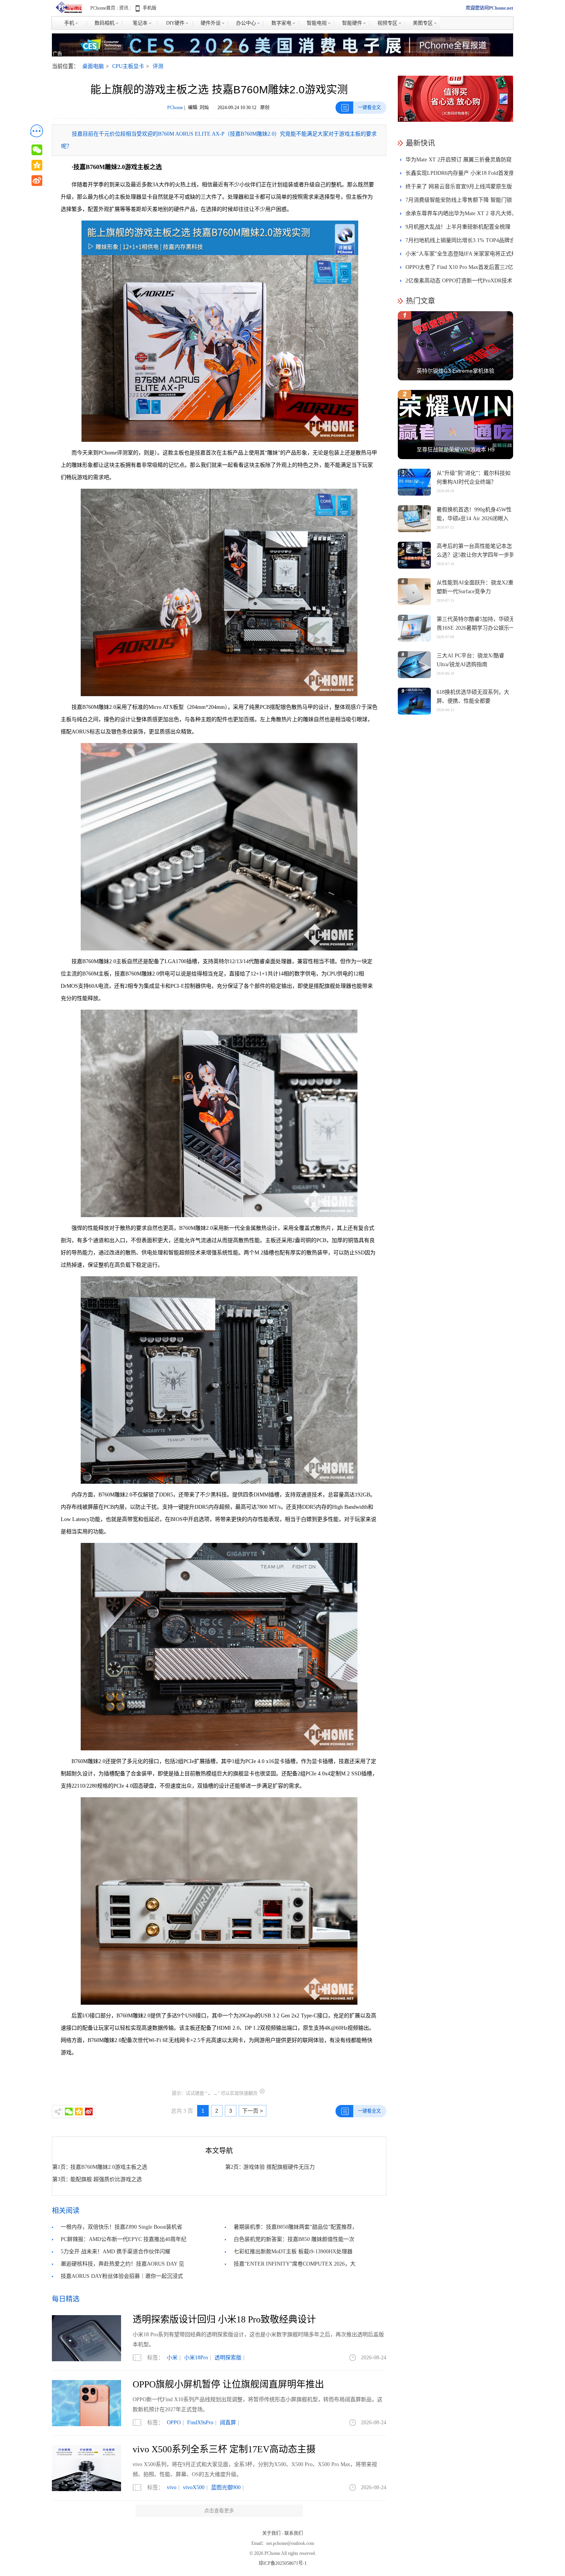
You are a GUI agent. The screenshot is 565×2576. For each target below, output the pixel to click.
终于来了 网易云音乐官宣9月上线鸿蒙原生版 (459, 187)
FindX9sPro (200, 2423)
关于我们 (271, 2533)
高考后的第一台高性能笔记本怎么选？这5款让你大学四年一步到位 (476, 555)
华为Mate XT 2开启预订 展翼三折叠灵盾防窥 (459, 160)
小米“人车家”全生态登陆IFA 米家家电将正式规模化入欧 (461, 256)
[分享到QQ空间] (79, 2112)
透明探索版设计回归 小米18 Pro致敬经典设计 (224, 2319)
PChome (175, 108)
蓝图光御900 (226, 2487)
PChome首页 (103, 8)
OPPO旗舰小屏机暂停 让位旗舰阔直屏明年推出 (228, 2384)
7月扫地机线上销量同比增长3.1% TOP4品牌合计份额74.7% (460, 242)
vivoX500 (194, 2487)
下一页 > (253, 2111)
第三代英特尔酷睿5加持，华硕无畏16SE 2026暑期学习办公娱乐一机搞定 (476, 628)
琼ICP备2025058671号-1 (283, 2563)
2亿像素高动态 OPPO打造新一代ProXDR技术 (459, 281)
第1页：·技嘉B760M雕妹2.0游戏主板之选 (100, 2167)
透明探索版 (228, 2358)
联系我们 (294, 2533)
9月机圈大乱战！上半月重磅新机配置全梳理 (458, 227)
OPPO (174, 2423)
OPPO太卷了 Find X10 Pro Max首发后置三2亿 (459, 267)
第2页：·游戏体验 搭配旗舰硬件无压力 (270, 2167)
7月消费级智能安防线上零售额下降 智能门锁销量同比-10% (459, 202)
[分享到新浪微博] (89, 2112)
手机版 (150, 8)
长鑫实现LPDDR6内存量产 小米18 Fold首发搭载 (460, 175)
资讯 (124, 8)
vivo (172, 2487)
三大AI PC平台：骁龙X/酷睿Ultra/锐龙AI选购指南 (470, 660)
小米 (172, 2358)
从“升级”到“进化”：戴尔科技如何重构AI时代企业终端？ (474, 478)
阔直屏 (228, 2423)
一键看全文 (369, 108)
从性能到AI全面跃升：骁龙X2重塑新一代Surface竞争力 (475, 587)
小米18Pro (196, 2358)
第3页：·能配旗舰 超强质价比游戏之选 (97, 2179)
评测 (158, 66)
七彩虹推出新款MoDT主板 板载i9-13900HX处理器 (293, 2252)
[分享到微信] (69, 2112)
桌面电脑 (93, 66)
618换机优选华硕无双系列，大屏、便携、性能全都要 (473, 697)
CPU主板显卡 (128, 66)
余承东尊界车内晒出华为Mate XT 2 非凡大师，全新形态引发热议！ (461, 215)
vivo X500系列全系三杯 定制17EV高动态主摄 (224, 2449)
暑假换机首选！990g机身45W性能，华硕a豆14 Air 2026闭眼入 (474, 514)
